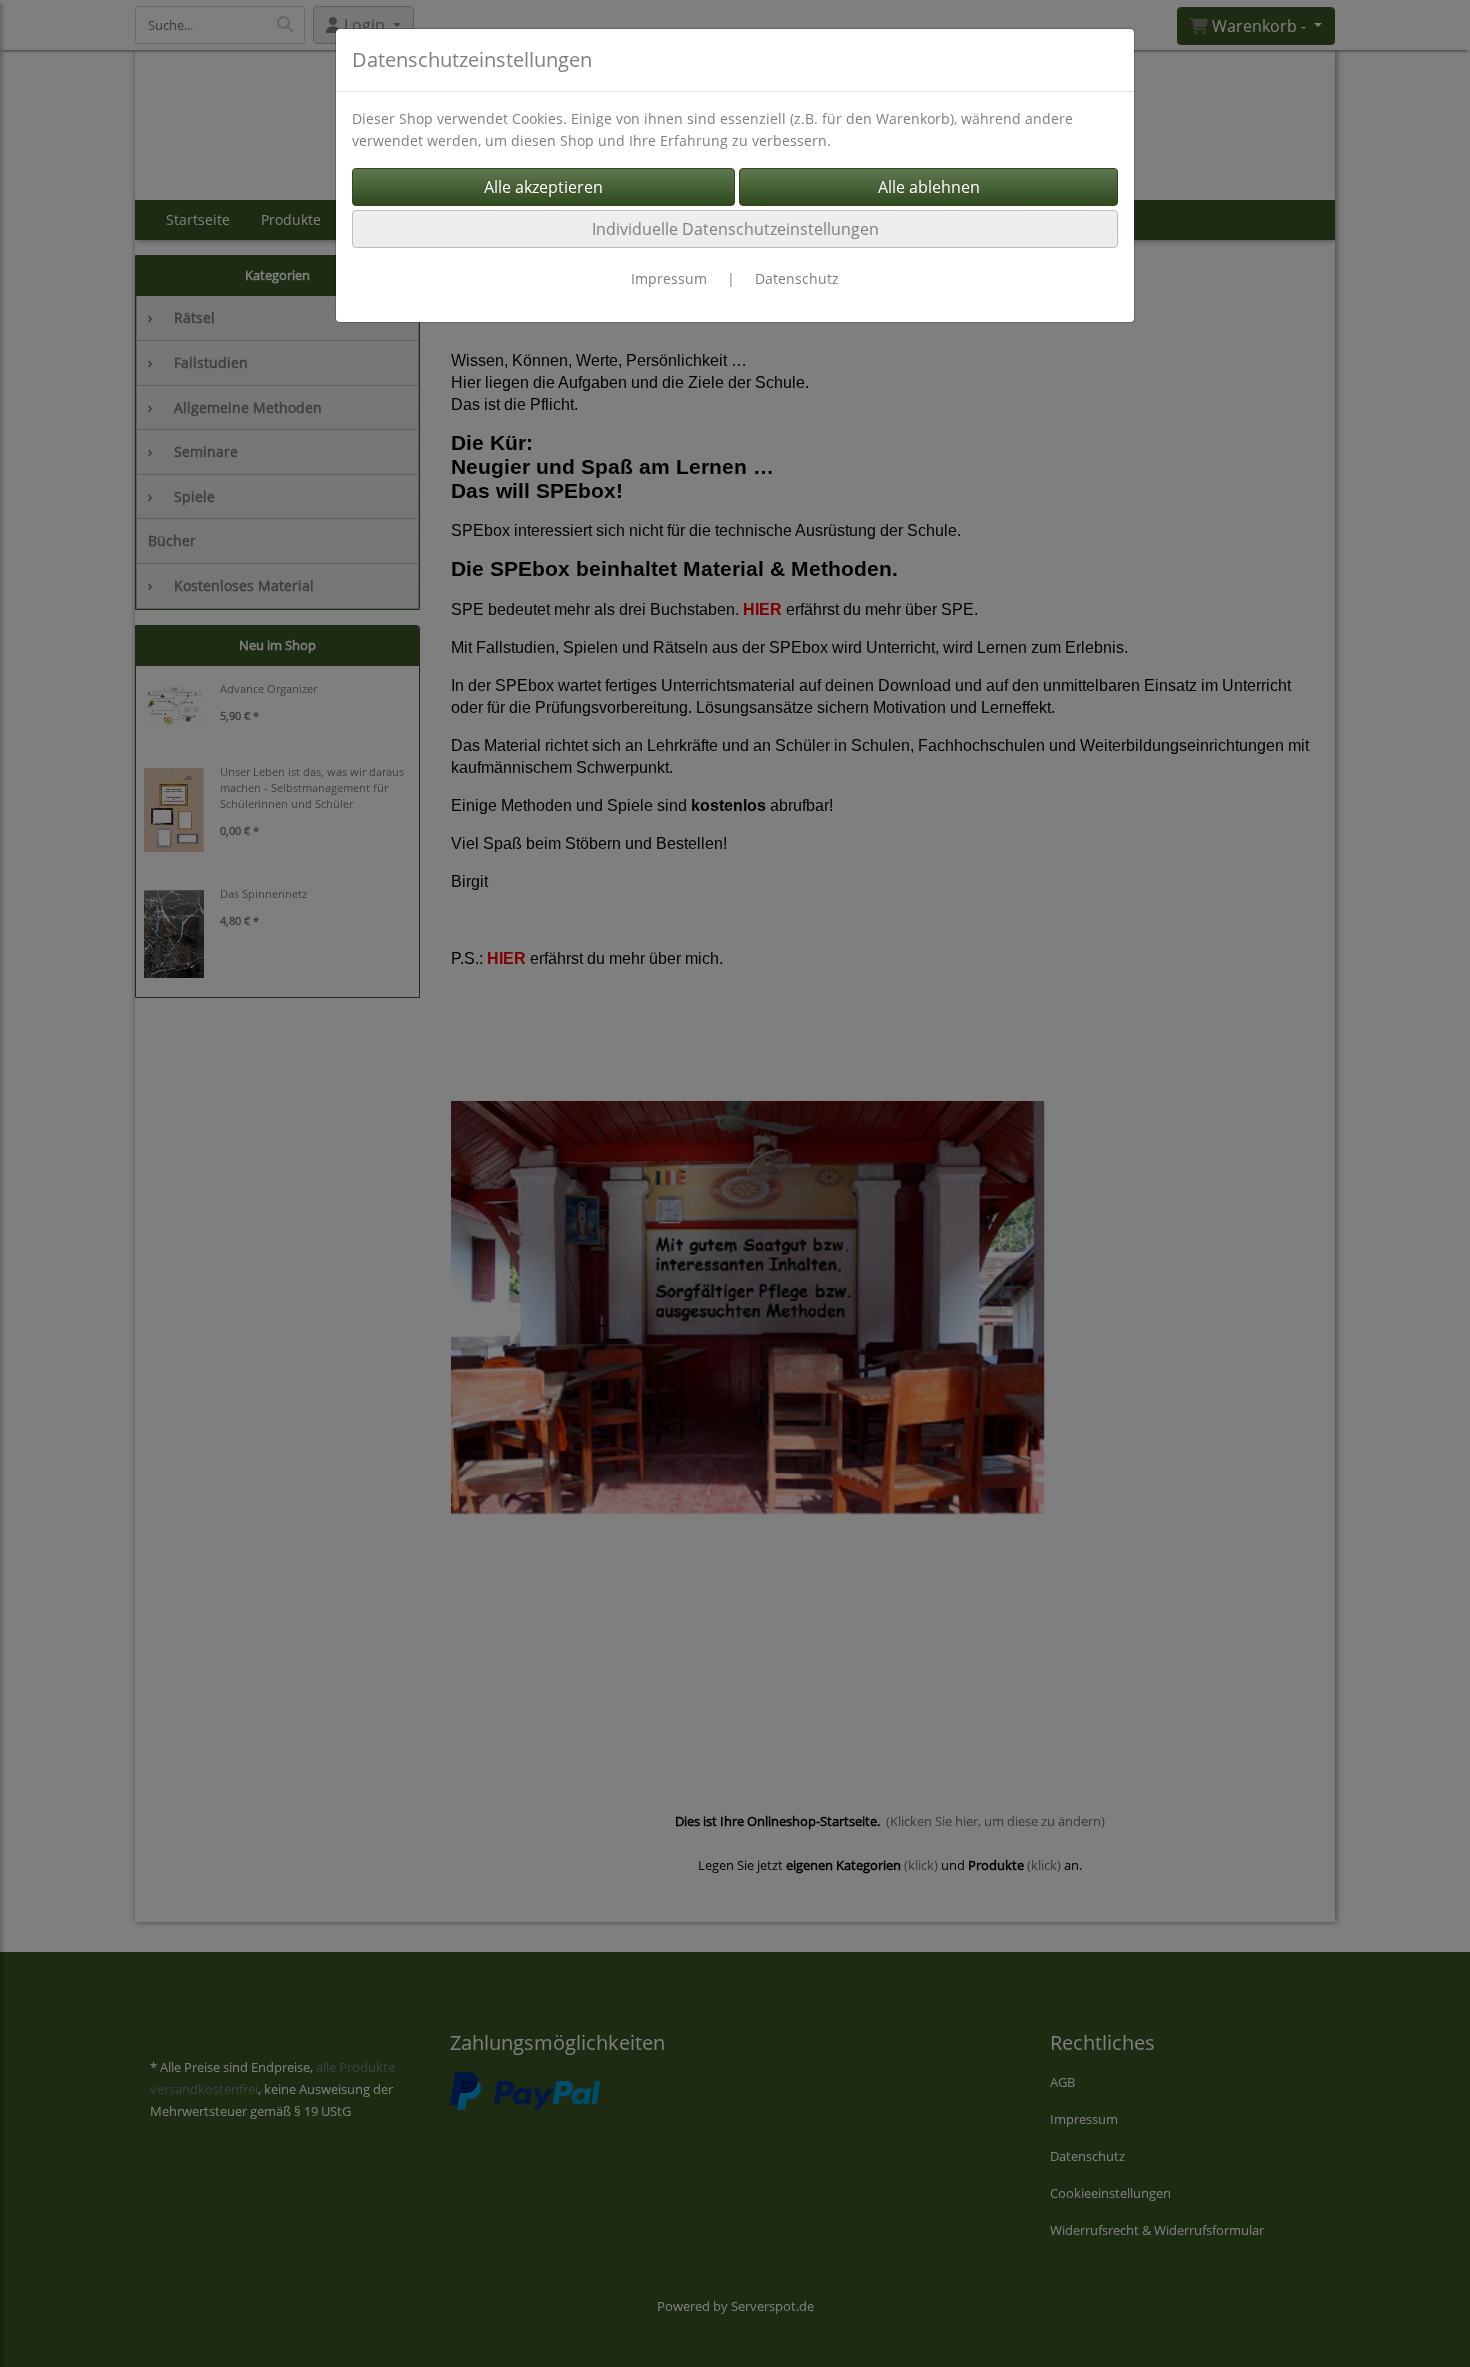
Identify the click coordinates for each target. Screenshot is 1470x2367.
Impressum (669, 278)
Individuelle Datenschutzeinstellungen (735, 229)
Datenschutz (797, 278)
